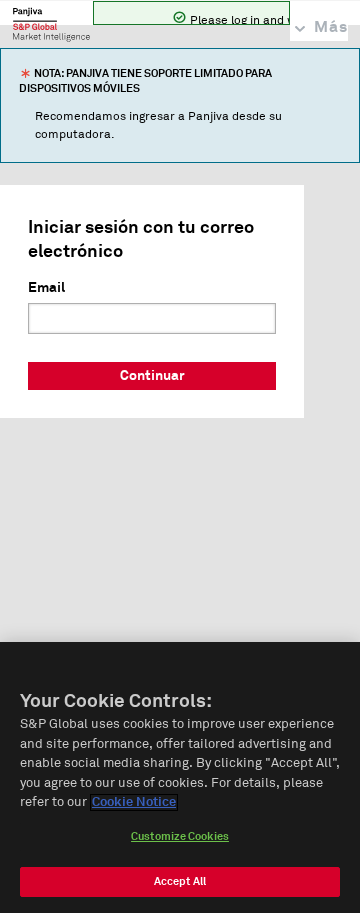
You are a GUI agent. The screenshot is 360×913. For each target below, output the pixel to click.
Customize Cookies (180, 836)
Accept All (180, 881)
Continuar (152, 376)
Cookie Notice (134, 802)
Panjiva (51, 24)
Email (46, 288)
